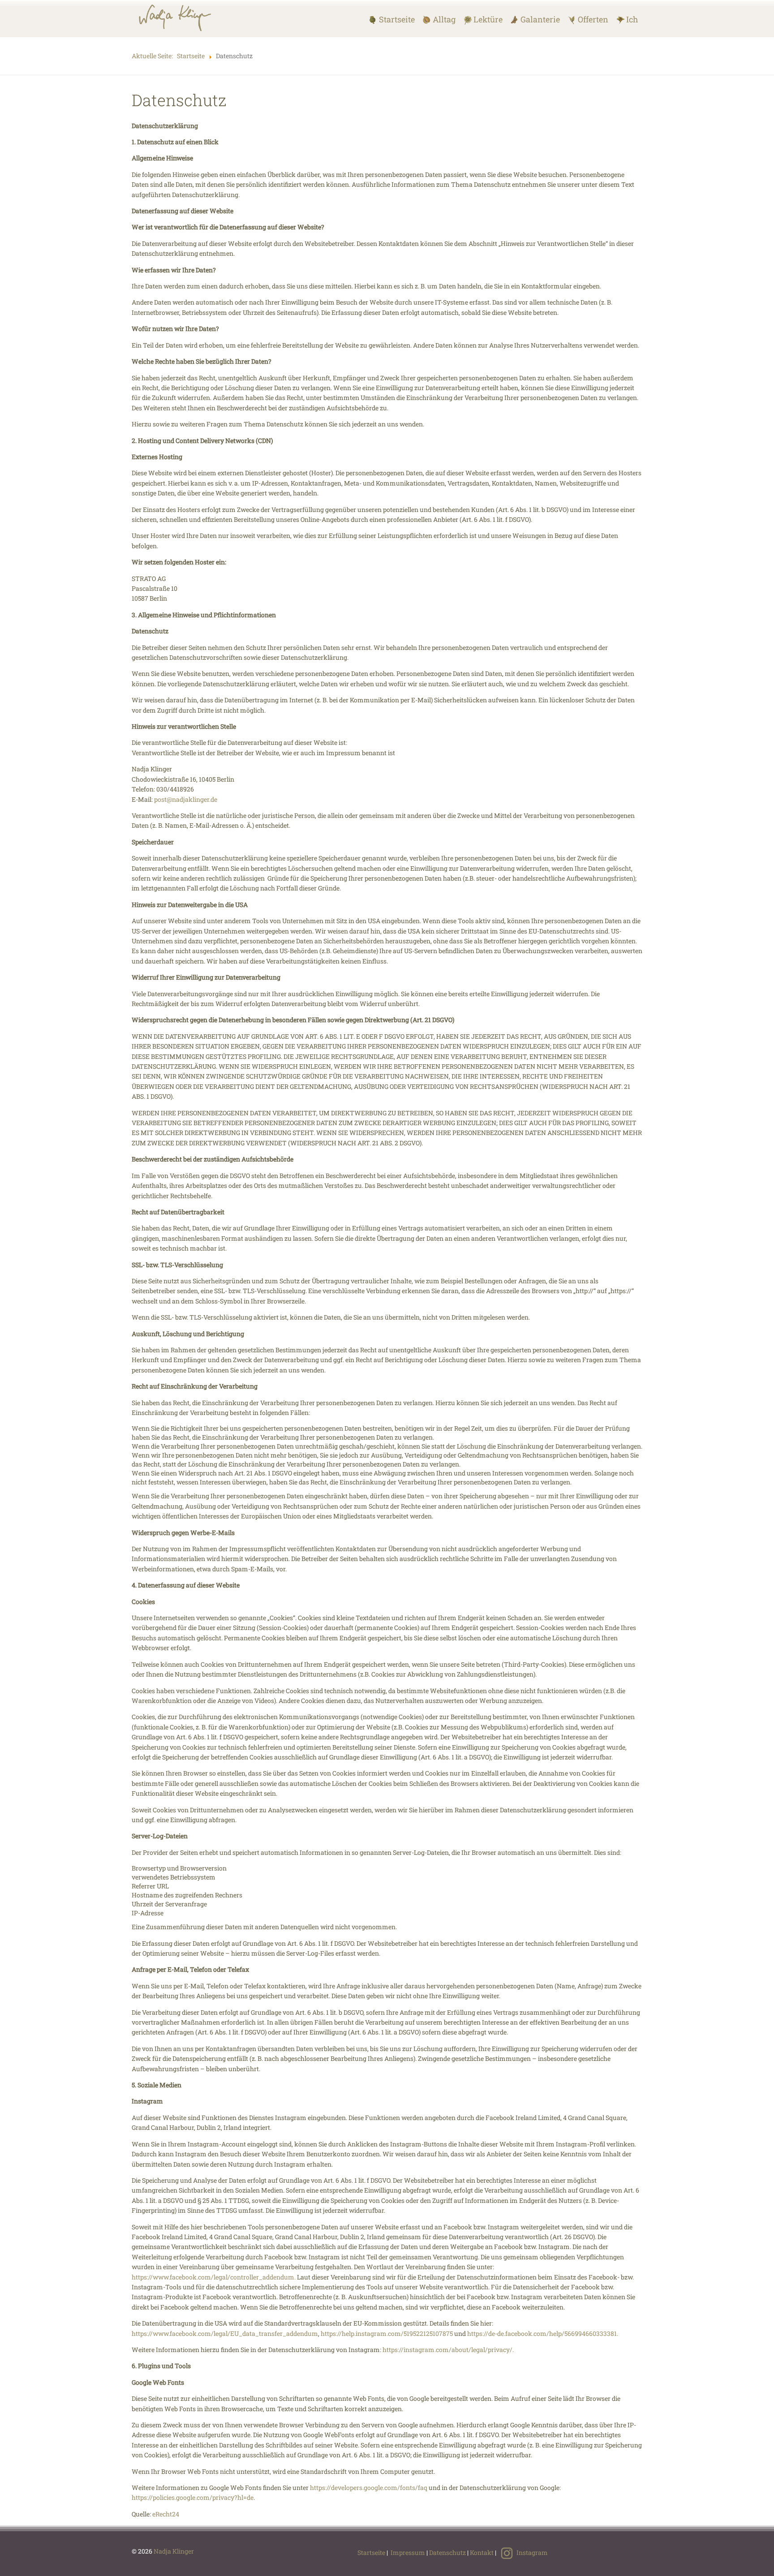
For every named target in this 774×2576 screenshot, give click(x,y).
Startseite (371, 2552)
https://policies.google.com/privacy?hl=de (193, 2497)
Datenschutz (447, 2552)
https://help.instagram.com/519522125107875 (387, 2333)
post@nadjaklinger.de (186, 799)
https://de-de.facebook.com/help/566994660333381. (543, 2333)
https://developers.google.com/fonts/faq (369, 2488)
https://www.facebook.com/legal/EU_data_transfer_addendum (225, 2333)
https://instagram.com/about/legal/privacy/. (448, 2350)
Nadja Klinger (174, 2551)
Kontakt (482, 2552)
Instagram (531, 2552)
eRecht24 (166, 2514)
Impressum (408, 2552)
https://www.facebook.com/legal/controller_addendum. (214, 2277)
